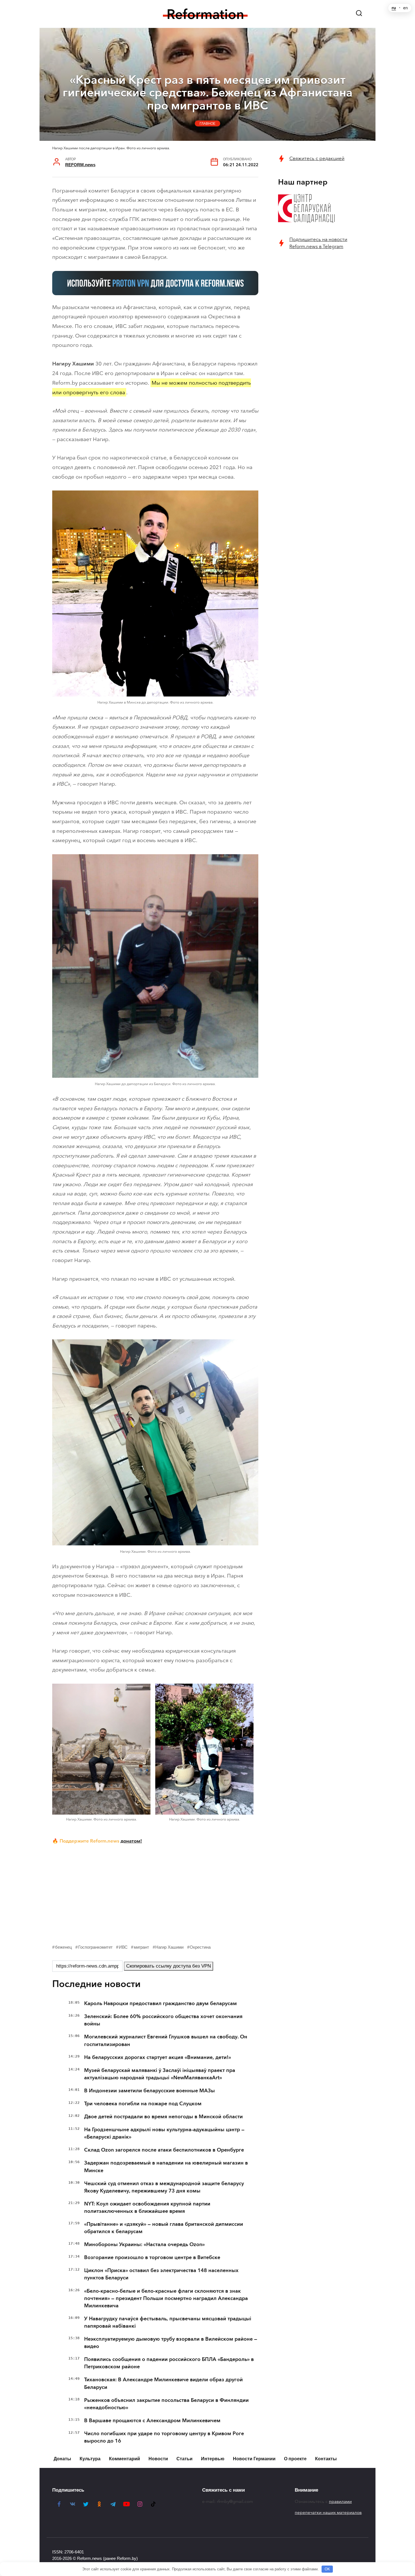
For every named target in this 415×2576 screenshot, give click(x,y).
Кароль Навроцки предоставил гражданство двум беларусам (160, 2003)
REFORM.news (80, 165)
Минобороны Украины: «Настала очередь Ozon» (144, 2244)
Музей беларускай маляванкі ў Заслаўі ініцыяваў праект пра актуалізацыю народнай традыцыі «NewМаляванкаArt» (160, 2074)
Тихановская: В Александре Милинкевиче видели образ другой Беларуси (163, 2383)
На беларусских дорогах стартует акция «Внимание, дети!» (158, 2057)
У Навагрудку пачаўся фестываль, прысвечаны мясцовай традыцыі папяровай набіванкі (168, 2322)
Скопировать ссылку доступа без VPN (169, 1966)
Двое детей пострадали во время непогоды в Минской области (163, 2117)
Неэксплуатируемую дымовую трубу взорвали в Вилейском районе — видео (171, 2343)
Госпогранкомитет (95, 1947)
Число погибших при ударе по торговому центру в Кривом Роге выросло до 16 (164, 2437)
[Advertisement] (155, 1893)
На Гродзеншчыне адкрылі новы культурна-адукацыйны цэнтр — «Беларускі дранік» (164, 2133)
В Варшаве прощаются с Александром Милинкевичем (152, 2421)
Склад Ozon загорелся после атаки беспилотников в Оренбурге (164, 2150)
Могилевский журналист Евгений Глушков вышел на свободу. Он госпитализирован (166, 2040)
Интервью (213, 2459)
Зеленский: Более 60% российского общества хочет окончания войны (163, 2020)
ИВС (123, 1947)
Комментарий (124, 2459)
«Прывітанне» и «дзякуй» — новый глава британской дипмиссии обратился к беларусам (164, 2228)
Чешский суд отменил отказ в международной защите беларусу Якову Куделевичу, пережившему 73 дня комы (164, 2187)
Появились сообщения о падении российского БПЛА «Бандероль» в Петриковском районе (169, 2363)
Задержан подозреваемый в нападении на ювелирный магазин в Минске (166, 2167)
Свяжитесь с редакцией (317, 158)
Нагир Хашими (169, 1947)
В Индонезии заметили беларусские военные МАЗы (149, 2091)
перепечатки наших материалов (328, 2513)
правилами (340, 2501)
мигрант (141, 1947)
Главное (207, 123)
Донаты (62, 2459)
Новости (158, 2459)
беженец (64, 1947)
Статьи (184, 2459)
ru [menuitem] (394, 8)
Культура (90, 2459)
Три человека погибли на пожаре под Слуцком (143, 2104)
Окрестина (200, 1947)
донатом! (131, 1841)
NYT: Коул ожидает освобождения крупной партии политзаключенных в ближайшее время (147, 2207)
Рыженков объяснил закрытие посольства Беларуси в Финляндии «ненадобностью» (166, 2404)
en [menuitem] (406, 8)
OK (327, 2569)
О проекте (295, 2459)
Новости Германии (254, 2459)
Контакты (326, 2459)
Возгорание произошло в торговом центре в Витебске (152, 2257)
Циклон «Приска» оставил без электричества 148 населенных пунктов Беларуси (161, 2274)
